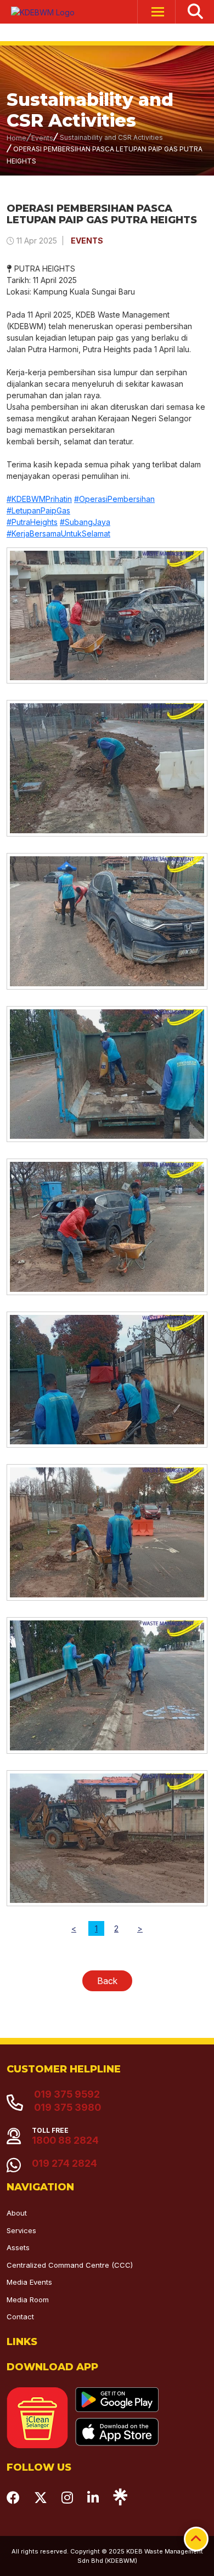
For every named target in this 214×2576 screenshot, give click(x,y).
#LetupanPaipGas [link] (38, 510)
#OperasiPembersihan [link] (114, 499)
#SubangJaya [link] (85, 522)
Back (107, 1981)
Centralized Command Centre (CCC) (70, 2265)
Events (42, 138)
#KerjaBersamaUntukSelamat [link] (58, 533)
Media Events (29, 2282)
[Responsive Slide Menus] (38, 12)
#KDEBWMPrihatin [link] (39, 499)
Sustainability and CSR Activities (111, 137)
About (17, 2213)
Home (16, 138)
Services (21, 2230)
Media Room (28, 2300)
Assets (18, 2247)
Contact (20, 2317)
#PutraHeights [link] (32, 522)
